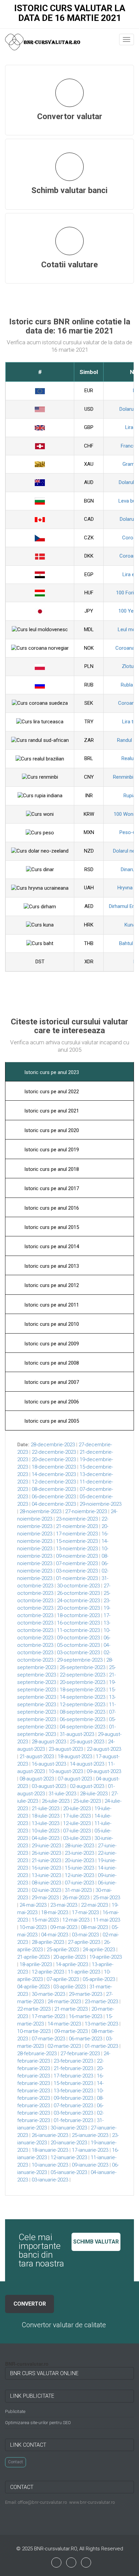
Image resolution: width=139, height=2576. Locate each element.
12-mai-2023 (76, 1920)
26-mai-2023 (76, 1898)
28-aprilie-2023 (48, 1942)
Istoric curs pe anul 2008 (51, 1363)
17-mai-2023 (85, 1912)
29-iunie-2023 (46, 1846)
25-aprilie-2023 (63, 1950)
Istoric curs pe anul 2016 (51, 1208)
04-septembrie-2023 (82, 1727)
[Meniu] (127, 39)
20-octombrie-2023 (78, 1608)
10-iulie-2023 (46, 1831)
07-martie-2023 (48, 2039)
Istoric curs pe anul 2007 (51, 1382)
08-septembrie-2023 (82, 1712)
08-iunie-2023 (46, 1883)
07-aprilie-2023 (63, 1979)
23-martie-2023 (101, 2002)
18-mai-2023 (55, 1912)
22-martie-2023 (34, 2009)
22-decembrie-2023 (54, 1452)
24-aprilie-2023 (99, 1950)
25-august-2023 (87, 1742)
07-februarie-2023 (73, 2105)
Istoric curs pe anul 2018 (51, 1169)
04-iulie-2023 (46, 1838)
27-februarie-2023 (80, 2054)
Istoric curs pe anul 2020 (51, 1130)
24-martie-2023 (64, 2002)
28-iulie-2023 (94, 1794)
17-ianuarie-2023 (90, 2150)
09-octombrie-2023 (78, 1638)
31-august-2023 (77, 1734)
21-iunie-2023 (46, 1860)
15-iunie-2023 (79, 1868)
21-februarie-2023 (73, 2068)
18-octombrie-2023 (78, 1615)
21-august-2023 (37, 1756)
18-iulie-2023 (46, 1816)
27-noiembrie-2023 (86, 1511)
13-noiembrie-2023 (77, 1549)
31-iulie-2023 (62, 1794)
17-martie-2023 (48, 2016)
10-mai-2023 (33, 1927)
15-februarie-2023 (73, 2083)
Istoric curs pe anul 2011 (51, 1305)
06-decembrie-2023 (54, 1497)
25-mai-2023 (107, 1898)
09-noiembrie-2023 (77, 1556)
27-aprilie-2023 (84, 1942)
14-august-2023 (87, 1764)
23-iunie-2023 (79, 1853)
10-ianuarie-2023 (50, 2165)
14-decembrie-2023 (54, 1474)
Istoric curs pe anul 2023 (51, 1072)
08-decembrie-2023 (54, 1489)
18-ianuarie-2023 (50, 2150)
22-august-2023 (104, 1749)
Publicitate (15, 2411)
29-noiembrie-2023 (101, 1504)
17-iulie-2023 (77, 1816)
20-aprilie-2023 (69, 1957)
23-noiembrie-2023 (77, 1519)
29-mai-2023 (45, 1898)
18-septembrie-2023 (82, 1690)
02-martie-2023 (64, 2046)
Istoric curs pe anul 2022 (51, 1092)
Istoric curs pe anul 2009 (51, 1344)
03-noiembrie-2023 (77, 1571)
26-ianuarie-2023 (50, 2135)
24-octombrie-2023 (78, 1601)
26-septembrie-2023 (82, 1667)
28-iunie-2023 (79, 1846)
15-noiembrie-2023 (77, 1541)
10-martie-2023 (34, 2031)
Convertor (30, 2304)
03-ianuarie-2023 (50, 2180)
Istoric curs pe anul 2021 (51, 1111)
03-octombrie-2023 (78, 1653)
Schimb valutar (96, 2242)
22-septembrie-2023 (82, 1675)
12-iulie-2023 (77, 1823)
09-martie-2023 (71, 2031)
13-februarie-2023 (73, 2091)
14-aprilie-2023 (72, 1964)
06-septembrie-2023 (82, 1719)
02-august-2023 (87, 1786)
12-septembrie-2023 (82, 1705)
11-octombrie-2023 (78, 1630)
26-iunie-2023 (46, 1853)
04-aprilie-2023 (33, 1987)
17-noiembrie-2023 (77, 1534)
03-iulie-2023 (77, 1838)
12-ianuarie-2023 (69, 2157)
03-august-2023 (49, 1786)
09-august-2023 (104, 1771)
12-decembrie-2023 (54, 1482)
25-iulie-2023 (87, 1801)
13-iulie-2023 (46, 1823)
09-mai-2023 (64, 1927)
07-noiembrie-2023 (77, 1563)
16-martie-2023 (86, 2016)
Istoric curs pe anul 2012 (51, 1285)
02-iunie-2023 (46, 1890)
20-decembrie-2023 (54, 1459)
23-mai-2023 (64, 1905)
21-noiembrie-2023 (77, 1526)
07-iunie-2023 (79, 1883)
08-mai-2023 (94, 1927)
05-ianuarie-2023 (69, 2172)
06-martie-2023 (86, 2039)
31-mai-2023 (78, 1890)
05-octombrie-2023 (78, 1645)
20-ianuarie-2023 (69, 2143)
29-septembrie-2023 (80, 1660)
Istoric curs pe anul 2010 (51, 1324)
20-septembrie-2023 (82, 1682)
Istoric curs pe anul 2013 (51, 1266)
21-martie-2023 (71, 2009)
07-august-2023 (75, 1779)
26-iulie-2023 (56, 1801)
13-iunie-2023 (46, 1875)
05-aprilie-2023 (99, 1979)
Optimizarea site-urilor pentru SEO (38, 2423)
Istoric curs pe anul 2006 (51, 1402)
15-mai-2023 (45, 1920)
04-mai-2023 (55, 1935)
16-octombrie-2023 (78, 1623)
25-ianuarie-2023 (90, 2135)
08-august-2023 (37, 1779)
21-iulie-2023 (46, 1808)
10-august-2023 (66, 1771)
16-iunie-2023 (46, 1868)
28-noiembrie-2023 (40, 1511)
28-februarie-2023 (37, 2054)
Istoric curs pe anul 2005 (51, 1421)
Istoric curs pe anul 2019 (51, 1150)
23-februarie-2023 (73, 2061)
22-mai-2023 (94, 1905)
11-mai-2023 (107, 1920)
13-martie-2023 (101, 2024)
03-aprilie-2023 (69, 1987)
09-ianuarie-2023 (90, 2165)
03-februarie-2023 (73, 2113)
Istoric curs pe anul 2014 (51, 1246)
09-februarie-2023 (73, 2098)
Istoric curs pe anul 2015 (51, 1227)
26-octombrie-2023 (78, 1593)
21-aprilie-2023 (33, 1957)
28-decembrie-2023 (53, 1445)
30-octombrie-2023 (78, 1586)
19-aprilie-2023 (106, 1957)
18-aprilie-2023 (36, 1964)
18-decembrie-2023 (54, 1467)
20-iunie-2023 (79, 1860)
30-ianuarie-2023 (69, 2128)
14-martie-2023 (64, 2024)
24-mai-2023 (33, 1905)
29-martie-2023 (86, 1994)
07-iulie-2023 (77, 1831)
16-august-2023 (49, 1764)
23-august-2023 (66, 1749)
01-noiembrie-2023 (77, 1578)
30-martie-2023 (48, 1994)
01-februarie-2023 (73, 2120)
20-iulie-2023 (77, 1808)
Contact (16, 2462)
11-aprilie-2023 (84, 1972)
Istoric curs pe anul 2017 (51, 1188)
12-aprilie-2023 (48, 1972)
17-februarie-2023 (73, 2076)
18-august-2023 (75, 1756)
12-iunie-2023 (79, 1875)
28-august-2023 (49, 1742)
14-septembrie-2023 (82, 1697)
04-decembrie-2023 (54, 1504)
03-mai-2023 (85, 1935)
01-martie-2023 (101, 2046)
